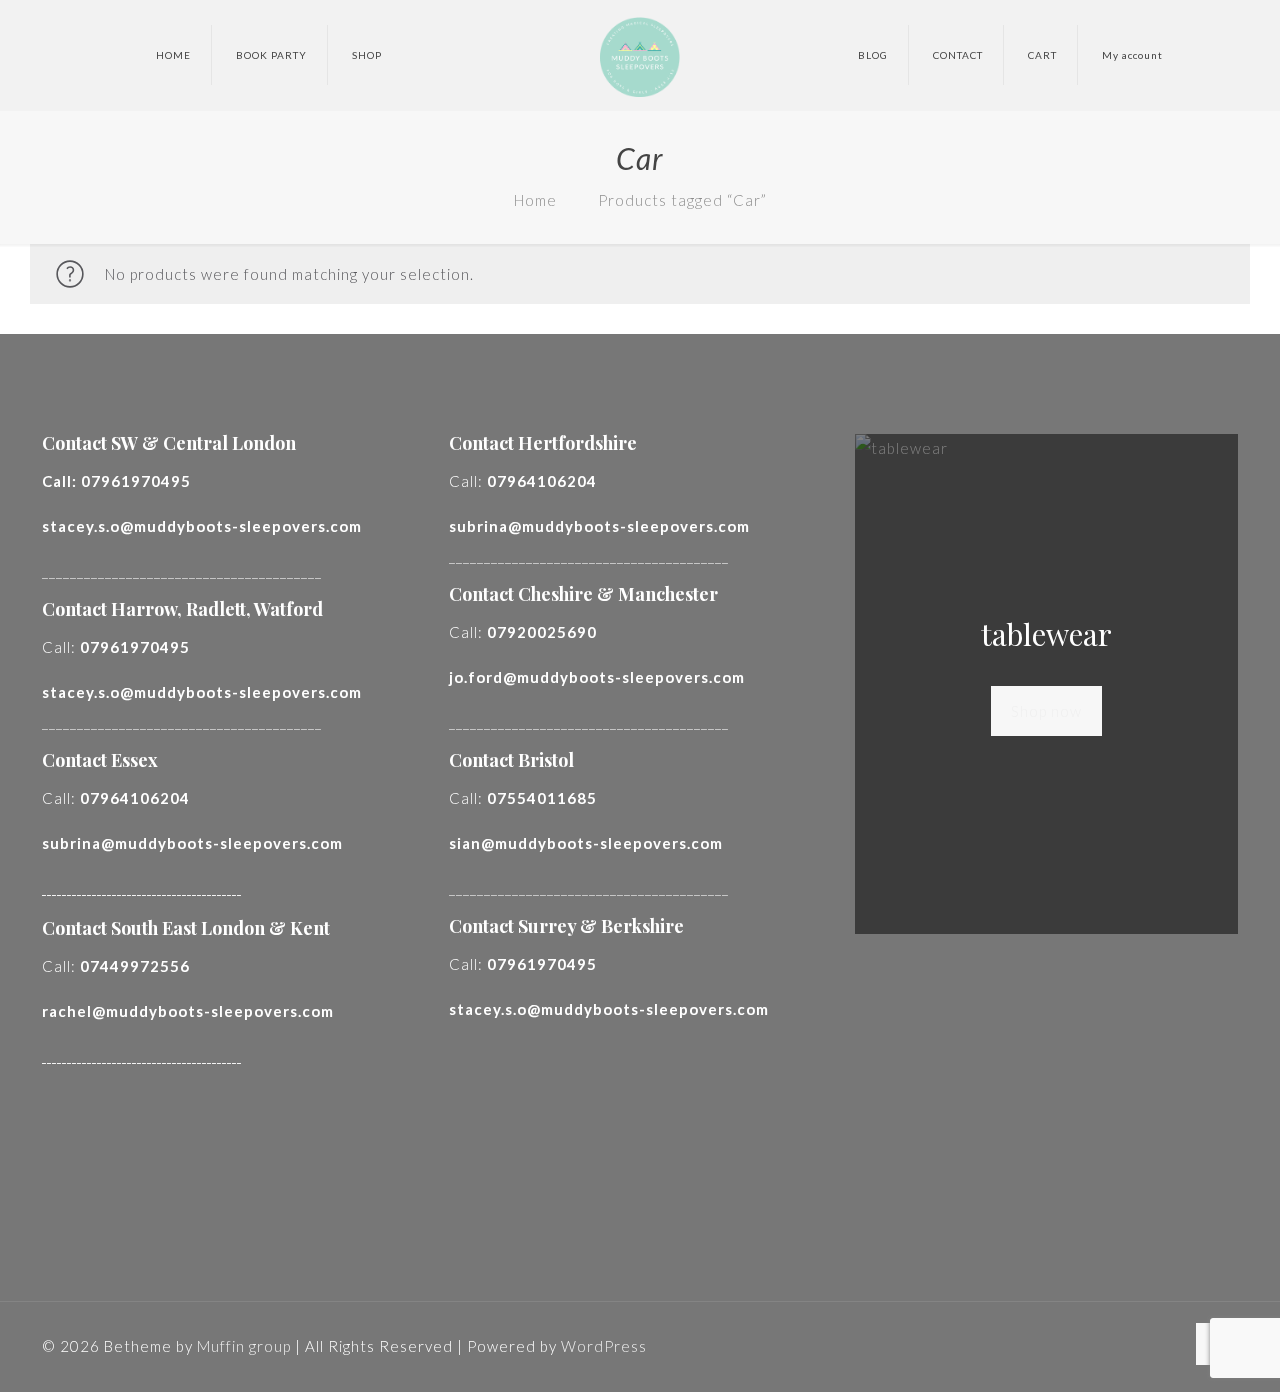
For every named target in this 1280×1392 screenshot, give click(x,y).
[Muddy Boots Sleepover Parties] (639, 55)
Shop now (1046, 711)
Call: (116, 481)
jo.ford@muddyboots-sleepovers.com (597, 677)
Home (535, 200)
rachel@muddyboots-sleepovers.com (188, 1011)
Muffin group (244, 1346)
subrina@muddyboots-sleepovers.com (192, 843)
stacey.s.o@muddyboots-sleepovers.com (202, 526)
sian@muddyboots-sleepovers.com (586, 843)
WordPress (604, 1346)
